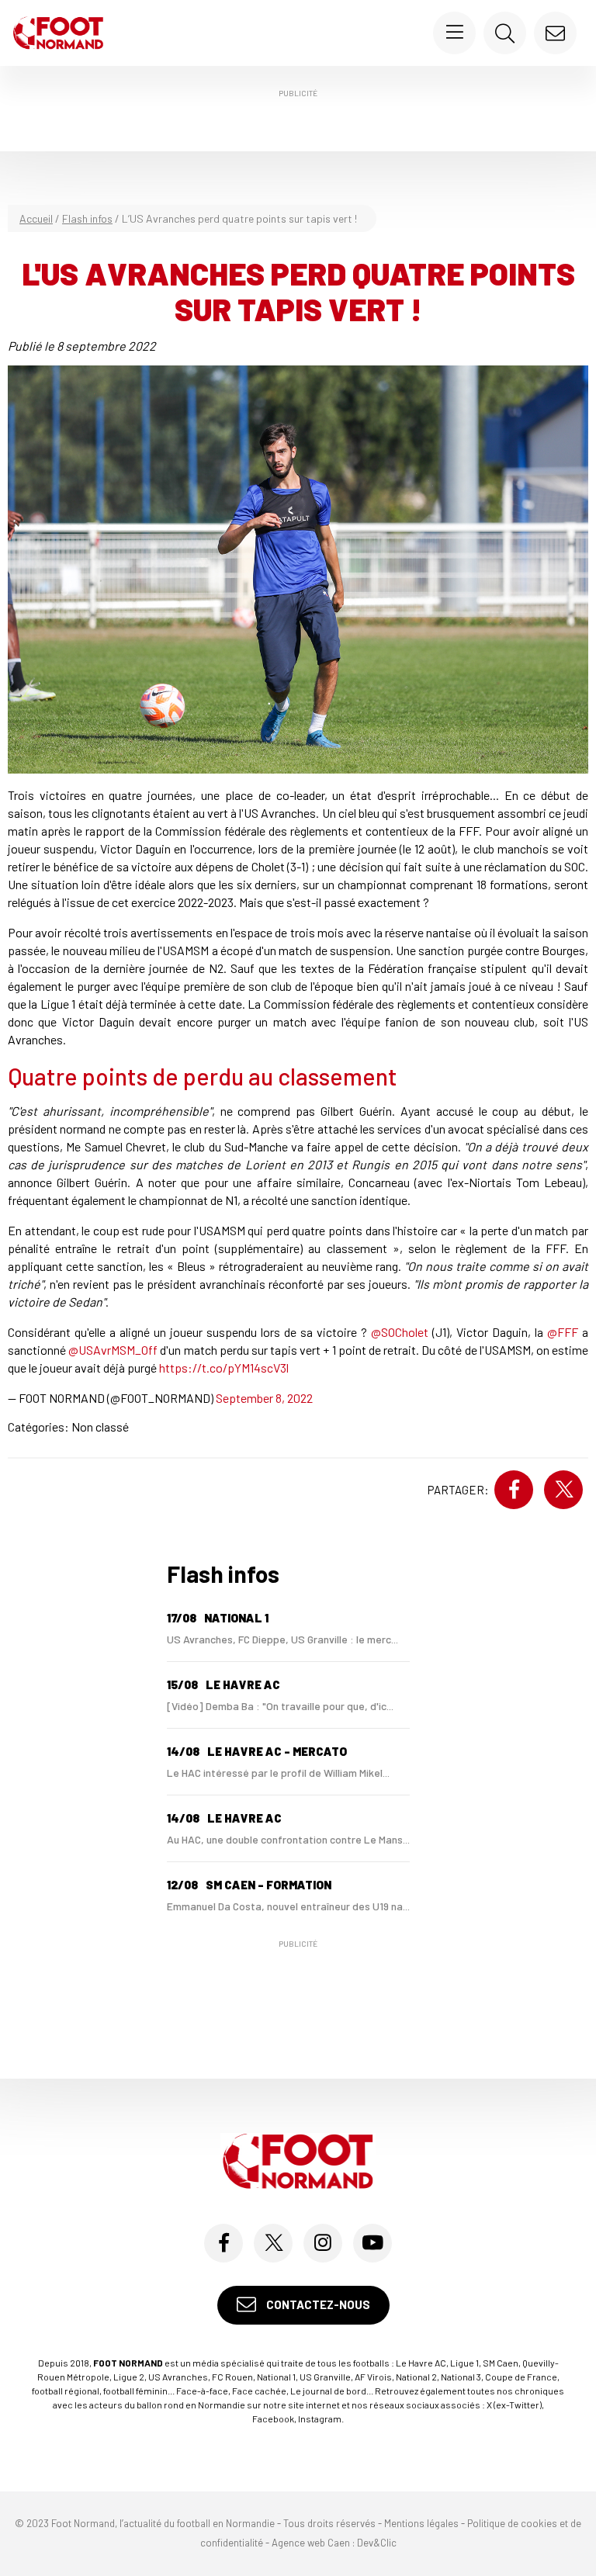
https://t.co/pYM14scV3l (224, 1368)
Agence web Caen (311, 2543)
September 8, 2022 (264, 1398)
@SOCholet (400, 1332)
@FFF (563, 1332)
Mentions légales (421, 2523)
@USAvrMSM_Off (113, 1350)
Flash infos (87, 218)
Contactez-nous (317, 2304)
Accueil (36, 218)
